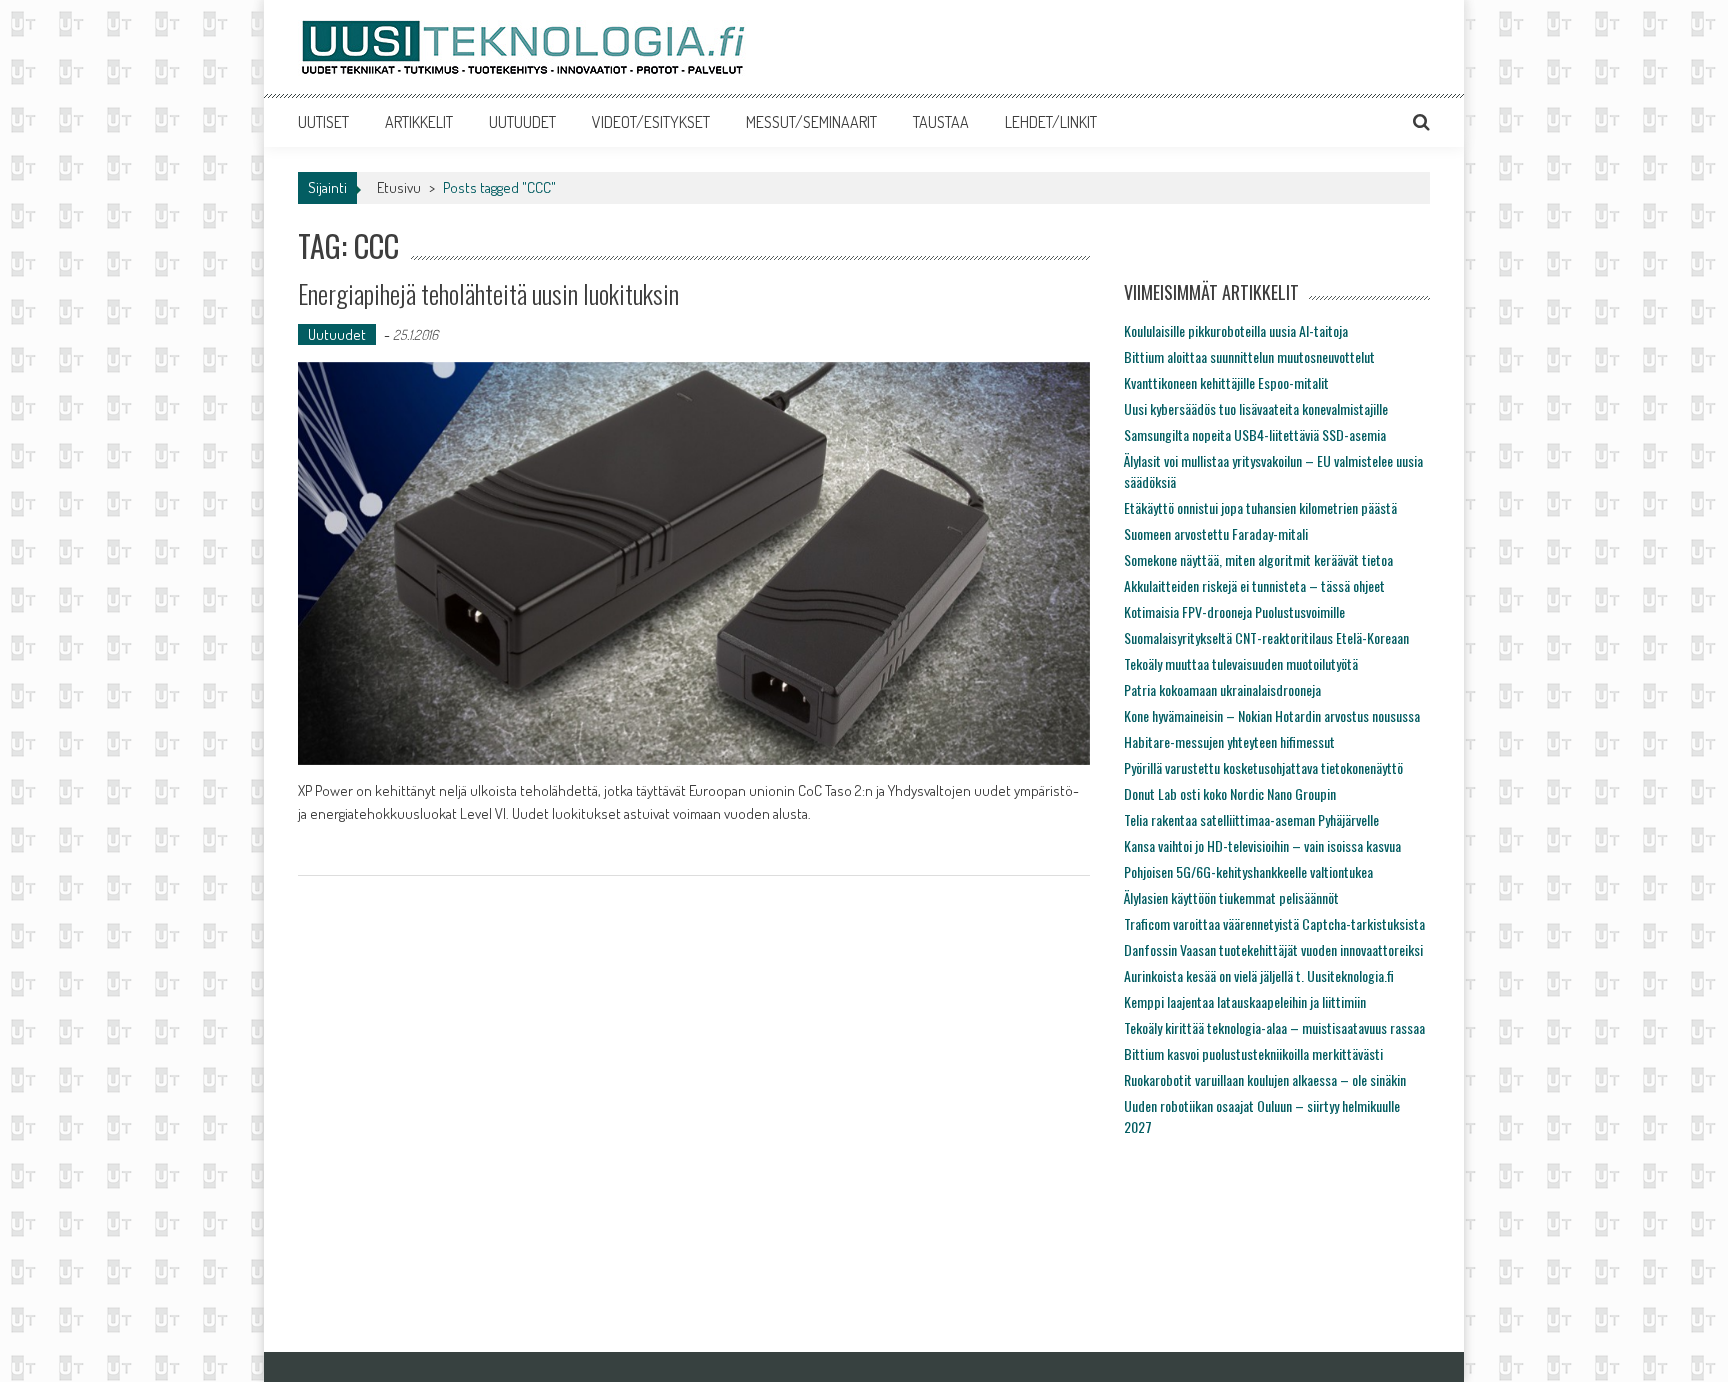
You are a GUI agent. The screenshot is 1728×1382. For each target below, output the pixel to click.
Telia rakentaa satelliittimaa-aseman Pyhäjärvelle (1251, 819)
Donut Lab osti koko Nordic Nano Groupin (1230, 793)
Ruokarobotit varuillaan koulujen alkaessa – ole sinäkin (1265, 1079)
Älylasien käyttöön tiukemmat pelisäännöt (1231, 897)
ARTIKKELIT (419, 122)
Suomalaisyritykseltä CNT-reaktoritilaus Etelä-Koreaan (1266, 637)
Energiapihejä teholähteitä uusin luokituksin (488, 293)
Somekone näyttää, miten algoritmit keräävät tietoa (1258, 559)
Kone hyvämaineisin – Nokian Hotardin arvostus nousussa (1272, 715)
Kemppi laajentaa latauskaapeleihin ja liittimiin (1245, 1001)
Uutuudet (337, 334)
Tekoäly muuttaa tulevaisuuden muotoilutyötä (1241, 663)
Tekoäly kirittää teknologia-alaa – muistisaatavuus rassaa (1274, 1027)
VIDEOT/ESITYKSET (651, 122)
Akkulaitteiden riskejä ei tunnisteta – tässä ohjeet (1254, 585)
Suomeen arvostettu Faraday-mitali (1216, 533)
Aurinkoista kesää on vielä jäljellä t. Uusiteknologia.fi (1259, 975)
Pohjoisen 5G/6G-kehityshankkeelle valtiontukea (1248, 871)
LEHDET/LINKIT (1051, 122)
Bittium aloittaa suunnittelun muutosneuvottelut (1249, 356)
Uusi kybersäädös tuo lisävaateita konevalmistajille (1256, 408)
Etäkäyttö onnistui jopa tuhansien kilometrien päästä (1260, 507)
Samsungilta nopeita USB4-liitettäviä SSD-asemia (1255, 434)
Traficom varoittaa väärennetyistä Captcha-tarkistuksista (1274, 923)
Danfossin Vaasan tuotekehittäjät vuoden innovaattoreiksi (1273, 949)
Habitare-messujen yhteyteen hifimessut (1229, 741)
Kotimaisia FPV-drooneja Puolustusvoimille (1234, 611)
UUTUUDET (522, 122)
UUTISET (323, 122)
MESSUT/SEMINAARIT (811, 122)
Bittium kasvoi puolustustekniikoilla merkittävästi (1253, 1053)
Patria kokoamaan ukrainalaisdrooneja (1222, 689)
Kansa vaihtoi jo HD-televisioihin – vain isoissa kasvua (1262, 845)
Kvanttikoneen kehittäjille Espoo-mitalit (1226, 382)
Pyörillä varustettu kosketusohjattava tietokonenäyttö (1263, 767)
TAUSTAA (941, 122)
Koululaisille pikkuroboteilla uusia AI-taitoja (1236, 330)
